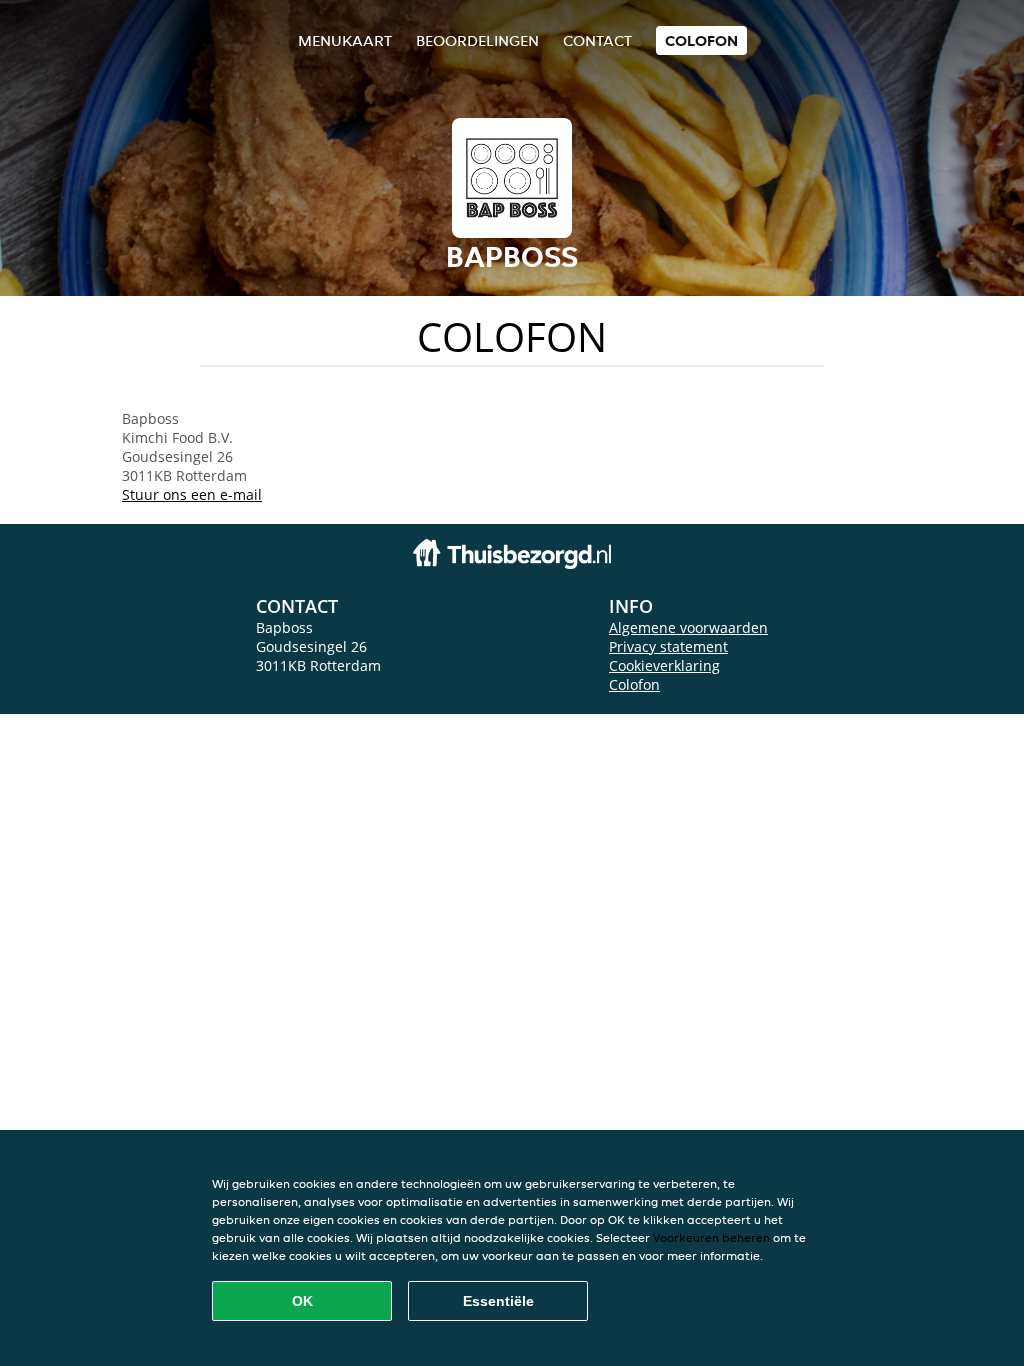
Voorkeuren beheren (711, 1237)
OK (302, 1301)
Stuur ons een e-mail (192, 494)
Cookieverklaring (664, 665)
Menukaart (345, 40)
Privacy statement (668, 646)
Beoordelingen (477, 40)
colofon (701, 40)
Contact (597, 40)
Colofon (634, 684)
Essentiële (498, 1301)
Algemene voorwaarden (688, 627)
